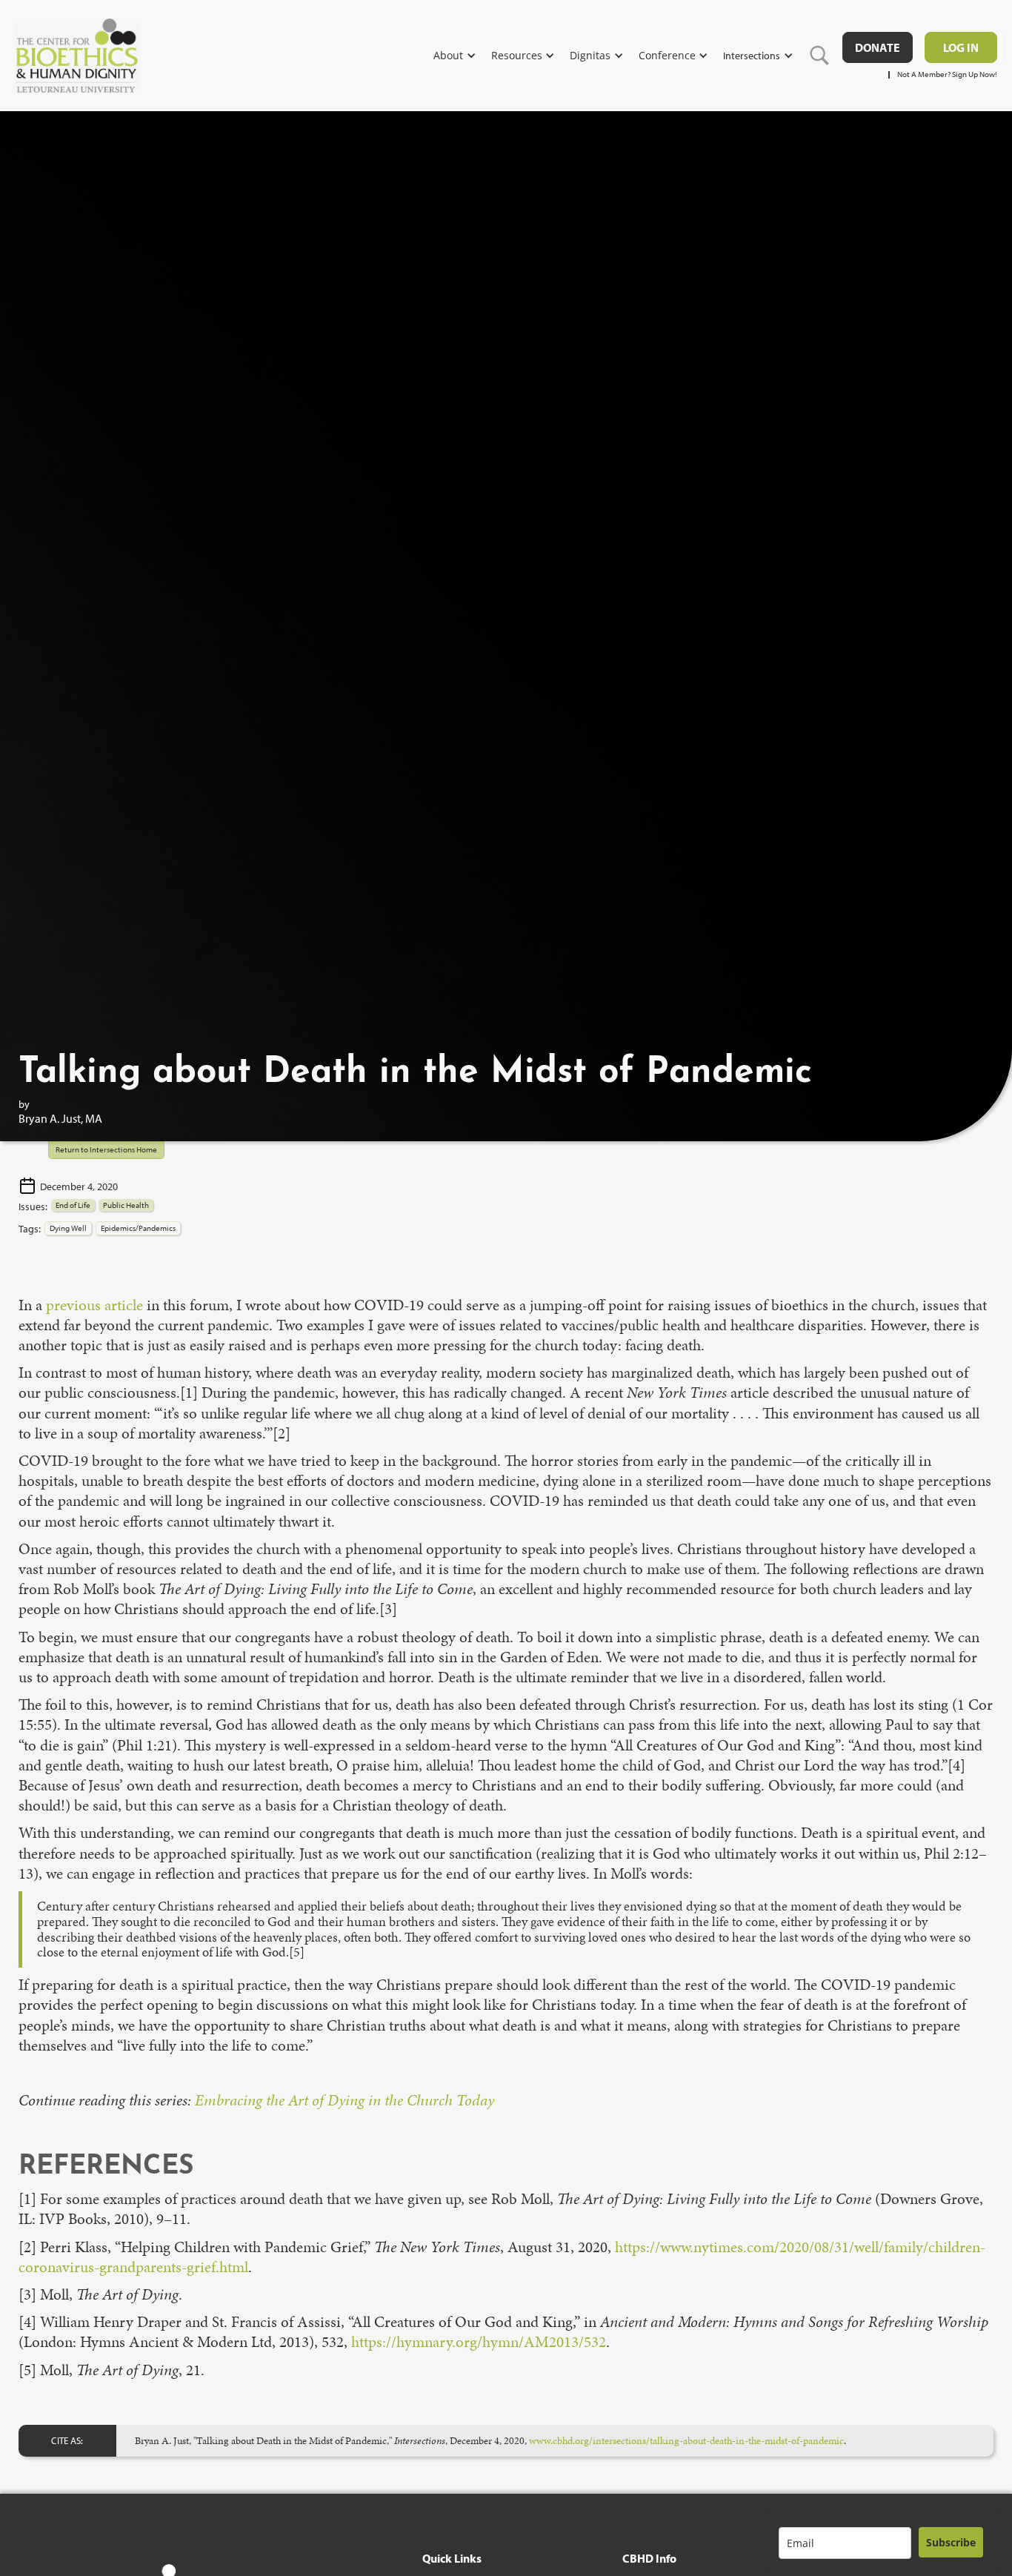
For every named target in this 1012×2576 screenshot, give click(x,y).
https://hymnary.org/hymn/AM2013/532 (479, 2342)
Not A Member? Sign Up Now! (947, 74)
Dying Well (68, 1228)
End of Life (73, 1205)
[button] (462, 55)
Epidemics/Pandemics (138, 1228)
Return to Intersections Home (106, 1149)
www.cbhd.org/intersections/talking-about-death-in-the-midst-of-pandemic (686, 2440)
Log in (961, 47)
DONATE (878, 47)
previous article (94, 1305)
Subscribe (951, 2542)
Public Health (126, 1205)
